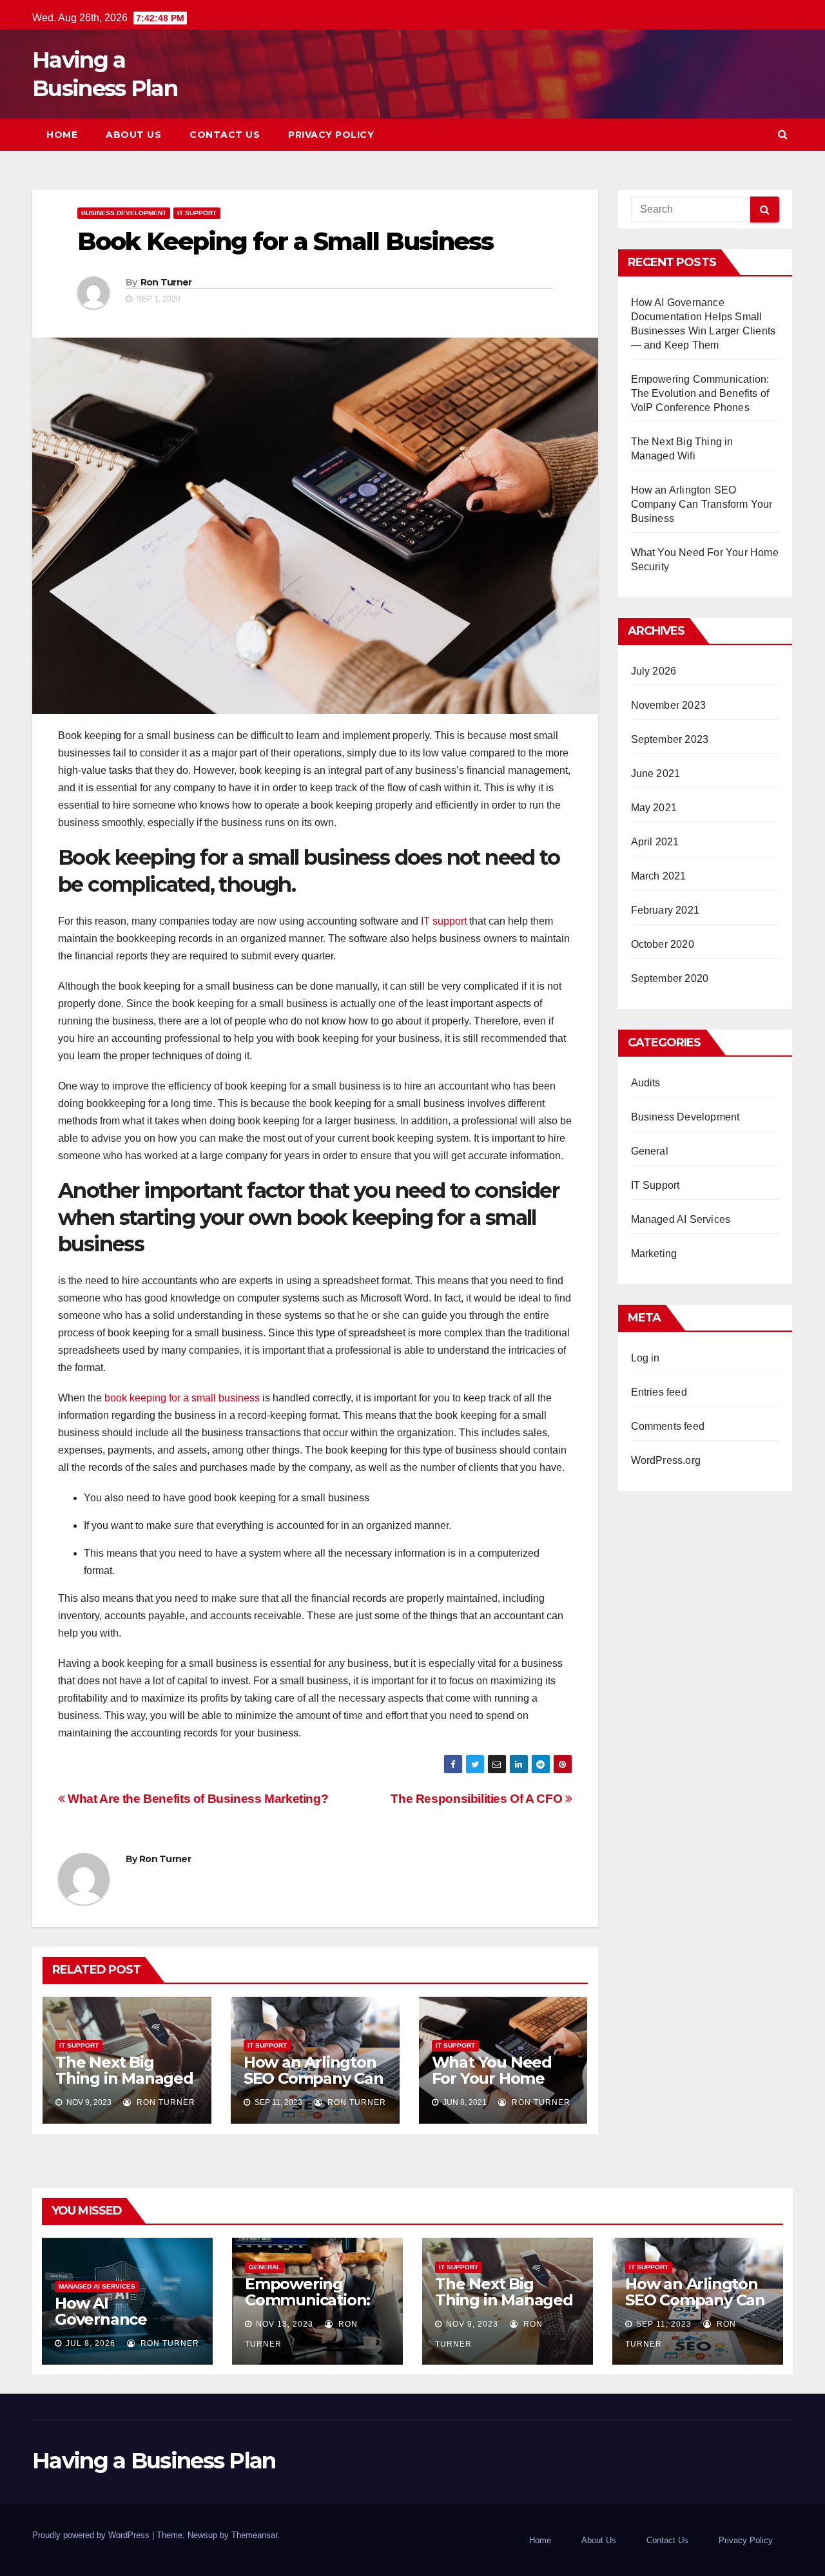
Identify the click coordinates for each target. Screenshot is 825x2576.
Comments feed (668, 1426)
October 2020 (663, 944)
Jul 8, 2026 (91, 2343)
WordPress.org (666, 1460)
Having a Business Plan (154, 2461)
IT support (442, 921)
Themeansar (254, 2535)
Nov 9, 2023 (472, 2324)
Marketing (654, 1254)
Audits (646, 1083)
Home (62, 135)
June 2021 (656, 774)
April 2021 (655, 842)
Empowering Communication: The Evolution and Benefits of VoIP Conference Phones (700, 393)
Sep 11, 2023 (664, 2324)
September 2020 (670, 978)
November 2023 (669, 705)
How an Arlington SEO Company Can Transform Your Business (314, 2086)
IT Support (197, 213)
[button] (783, 134)
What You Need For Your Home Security (492, 2078)
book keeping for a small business (181, 1398)
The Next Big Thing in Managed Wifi (124, 2078)
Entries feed (659, 1392)
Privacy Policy (331, 135)
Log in (645, 1358)
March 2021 (659, 876)
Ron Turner (166, 282)
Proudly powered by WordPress (92, 2535)
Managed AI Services (681, 1219)
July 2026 (654, 671)
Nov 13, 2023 (285, 2324)
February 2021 (665, 910)
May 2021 (654, 808)
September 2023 (670, 739)
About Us (133, 135)
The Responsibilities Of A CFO (478, 1799)
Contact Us (225, 135)
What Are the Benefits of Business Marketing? (197, 1799)
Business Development (124, 213)
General (650, 1151)
